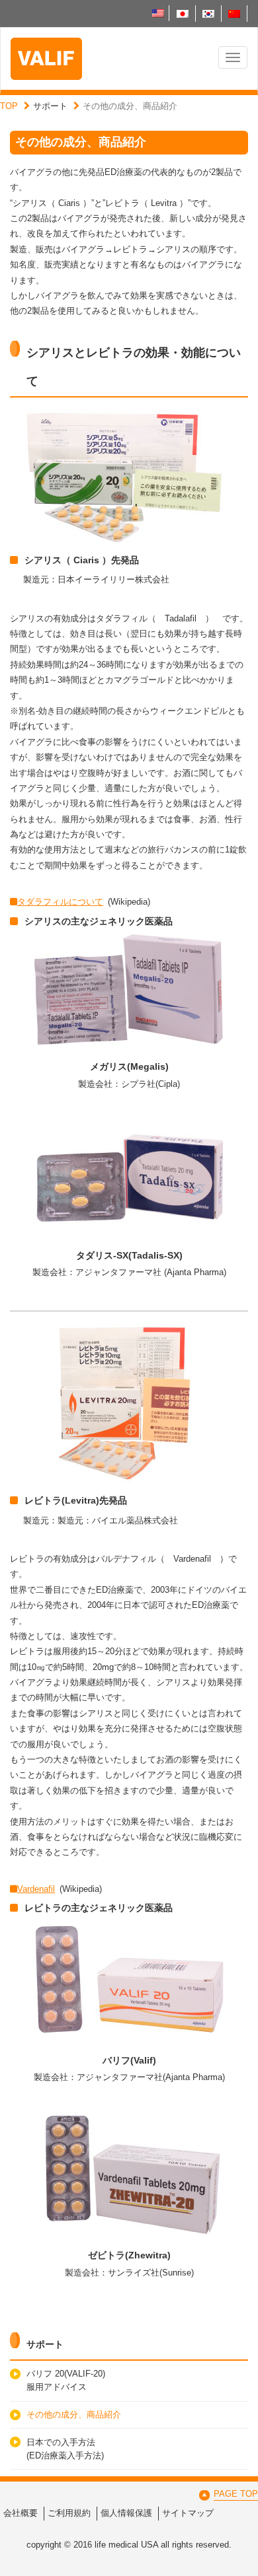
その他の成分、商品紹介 (74, 2415)
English (158, 13)
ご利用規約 (69, 2513)
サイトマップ (188, 2513)
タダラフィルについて (60, 902)
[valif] (46, 59)
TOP (9, 106)
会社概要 (21, 2513)
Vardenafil (36, 1889)
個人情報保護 (126, 2513)
